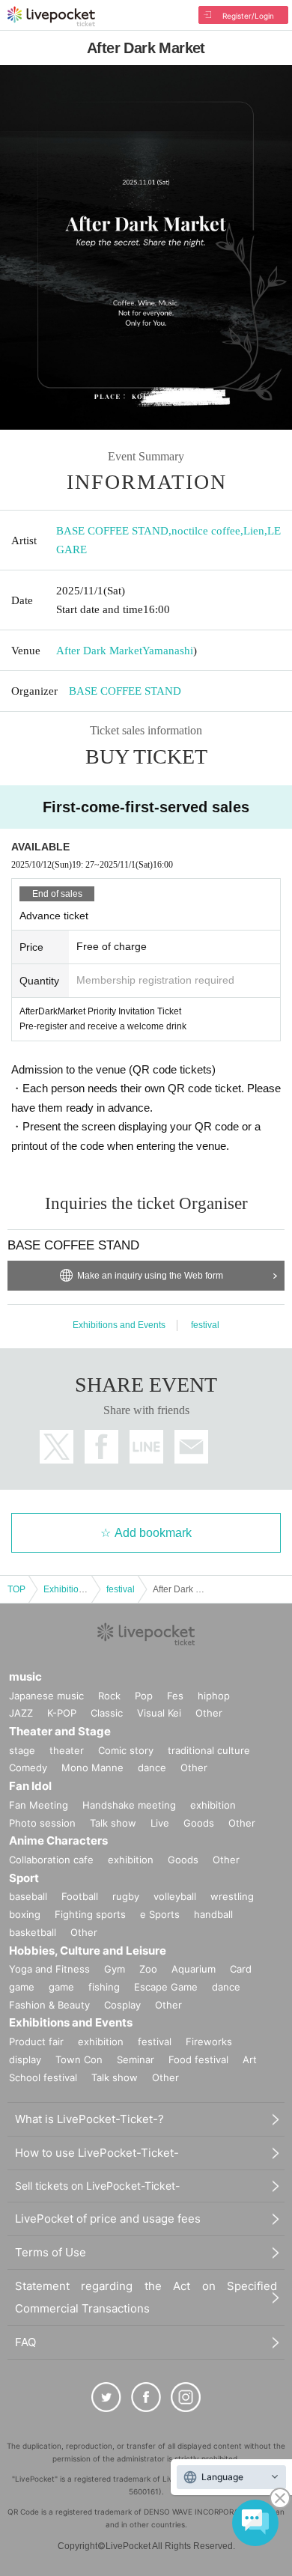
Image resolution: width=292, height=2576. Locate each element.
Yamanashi (168, 651)
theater (67, 1750)
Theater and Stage (60, 1731)
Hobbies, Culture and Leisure (88, 1951)
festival (205, 1325)
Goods (199, 1823)
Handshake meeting (129, 1805)
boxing (25, 1914)
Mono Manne (92, 1767)
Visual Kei (159, 1713)
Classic (107, 1713)
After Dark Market (99, 651)
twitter (57, 1447)
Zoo (148, 1969)
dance (152, 1767)
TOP (16, 1589)
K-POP (62, 1713)
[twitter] (106, 2397)
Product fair (36, 2041)
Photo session (42, 1823)
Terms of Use (51, 2252)
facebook (101, 1447)
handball (213, 1914)
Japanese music (46, 1696)
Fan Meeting (39, 1805)
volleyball (175, 1896)
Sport (24, 1878)
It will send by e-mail (191, 1447)
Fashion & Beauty (49, 2005)
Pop (144, 1696)
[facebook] (146, 2397)
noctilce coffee (206, 531)
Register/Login (248, 16)
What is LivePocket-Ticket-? (89, 2119)
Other (209, 1713)
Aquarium (194, 1969)
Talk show (113, 1823)
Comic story (126, 1750)
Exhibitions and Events (119, 1325)
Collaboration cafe (51, 1860)
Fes (175, 1696)
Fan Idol (30, 1786)
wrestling (232, 1896)
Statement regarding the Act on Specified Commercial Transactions (146, 2297)
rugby (126, 1896)
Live (160, 1823)
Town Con (79, 2059)
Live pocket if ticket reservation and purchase (51, 16)
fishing (104, 1987)
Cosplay (122, 2005)
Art (250, 2059)
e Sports (160, 1914)
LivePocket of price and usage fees (108, 2219)
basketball (33, 1932)
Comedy (28, 1767)
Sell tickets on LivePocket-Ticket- (97, 2186)
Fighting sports (90, 1914)
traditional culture (209, 1750)
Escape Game (166, 1987)
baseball (28, 1896)
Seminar (136, 2059)
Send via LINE (146, 1447)
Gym (115, 1969)
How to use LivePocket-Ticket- (97, 2153)
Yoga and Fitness (49, 1969)
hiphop (214, 1696)
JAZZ (21, 1713)
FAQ (25, 2342)
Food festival (198, 2059)
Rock (109, 1696)
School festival (43, 2077)
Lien (254, 531)
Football (80, 1896)
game (61, 1987)
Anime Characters (58, 1840)
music (25, 1677)
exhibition (213, 1805)
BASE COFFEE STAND (112, 531)
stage (22, 1750)
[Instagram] (186, 2397)
